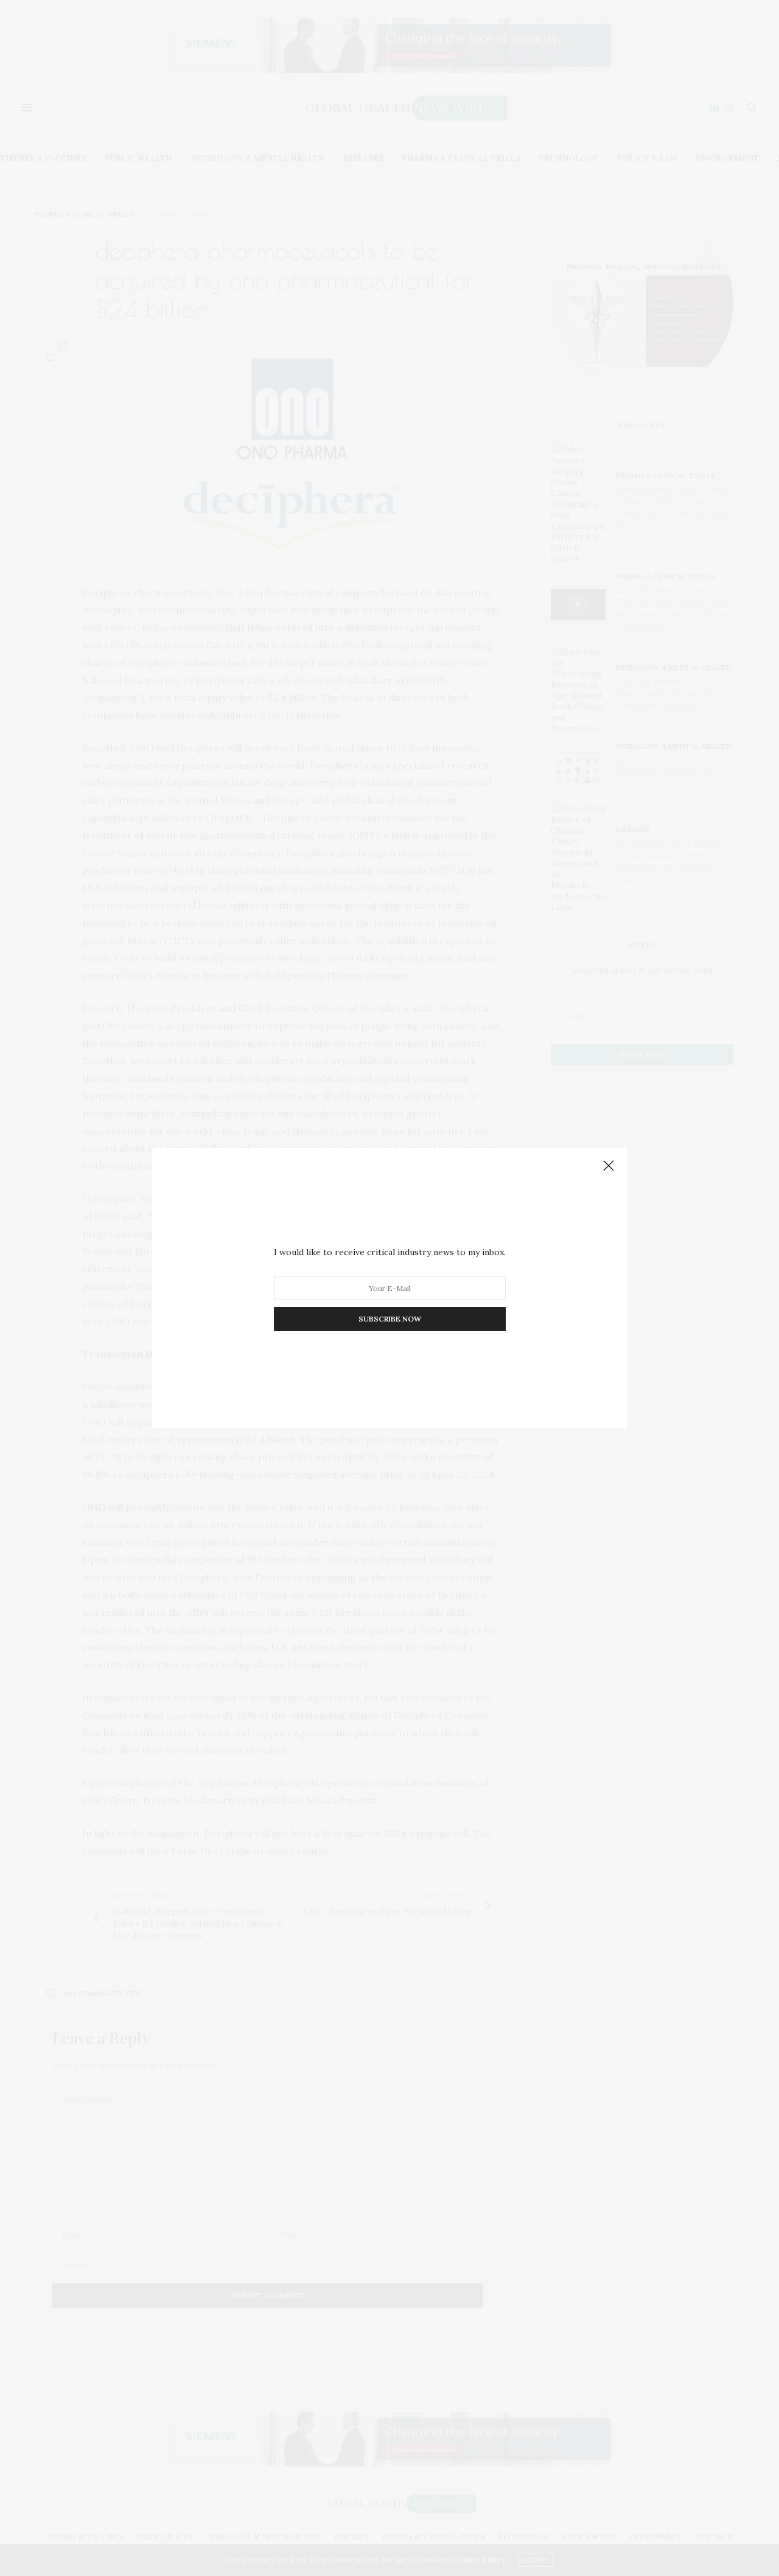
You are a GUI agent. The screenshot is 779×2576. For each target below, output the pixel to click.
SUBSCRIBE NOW (390, 1319)
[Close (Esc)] (609, 1166)
